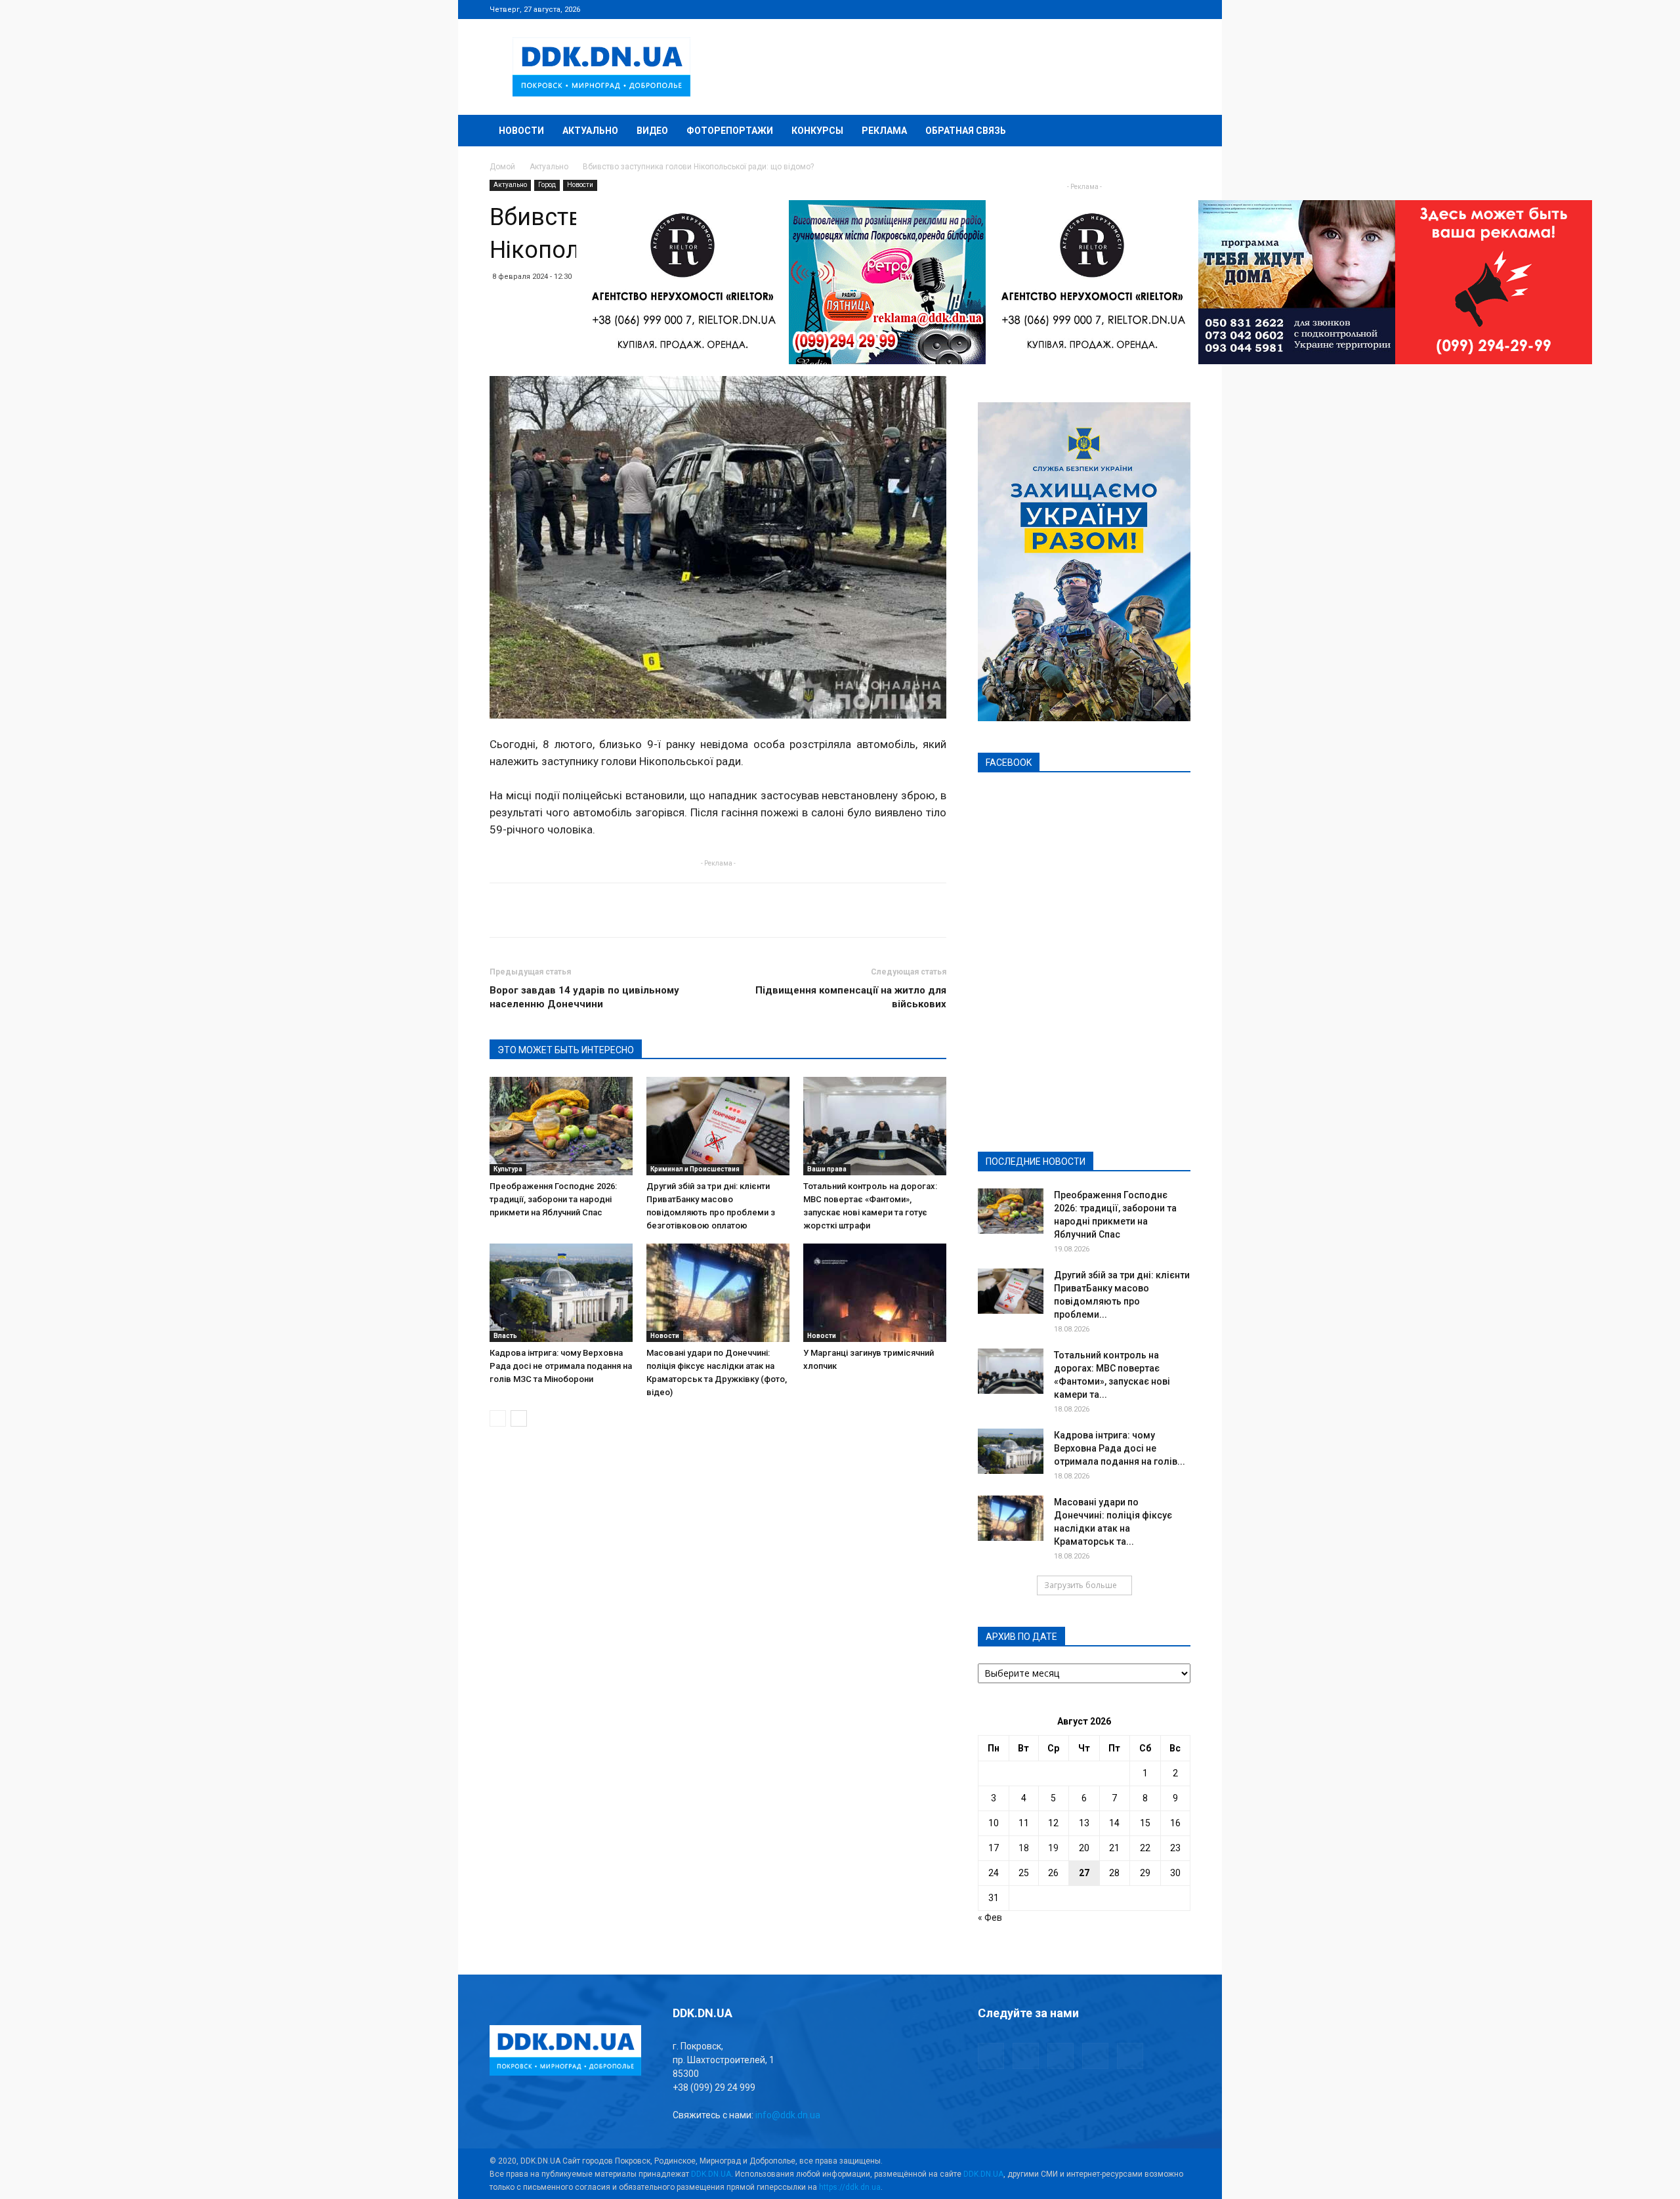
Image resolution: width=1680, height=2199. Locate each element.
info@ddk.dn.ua (788, 2115)
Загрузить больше (1081, 1585)
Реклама (884, 131)
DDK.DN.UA (711, 2174)
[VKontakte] (1159, 9)
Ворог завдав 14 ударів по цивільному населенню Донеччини (584, 997)
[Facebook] (1094, 9)
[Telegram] (1116, 9)
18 (1024, 1848)
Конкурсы (817, 131)
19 (1053, 1848)
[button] (1175, 132)
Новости (521, 131)
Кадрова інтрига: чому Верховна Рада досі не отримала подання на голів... (1120, 1448)
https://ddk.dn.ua (850, 2187)
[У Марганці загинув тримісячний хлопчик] (875, 1293)
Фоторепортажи (730, 131)
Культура (508, 1169)
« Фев (990, 1917)
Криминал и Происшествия (695, 1169)
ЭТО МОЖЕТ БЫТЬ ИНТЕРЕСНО (566, 1050)
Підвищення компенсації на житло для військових (851, 997)
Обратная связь (966, 131)
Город (547, 185)
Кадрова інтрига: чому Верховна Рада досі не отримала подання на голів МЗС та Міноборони (561, 1366)
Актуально (590, 131)
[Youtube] (1181, 9)
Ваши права (827, 1169)
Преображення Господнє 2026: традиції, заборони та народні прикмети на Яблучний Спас (553, 1199)
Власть (505, 1336)
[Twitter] (1137, 9)
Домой (502, 167)
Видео (652, 131)
